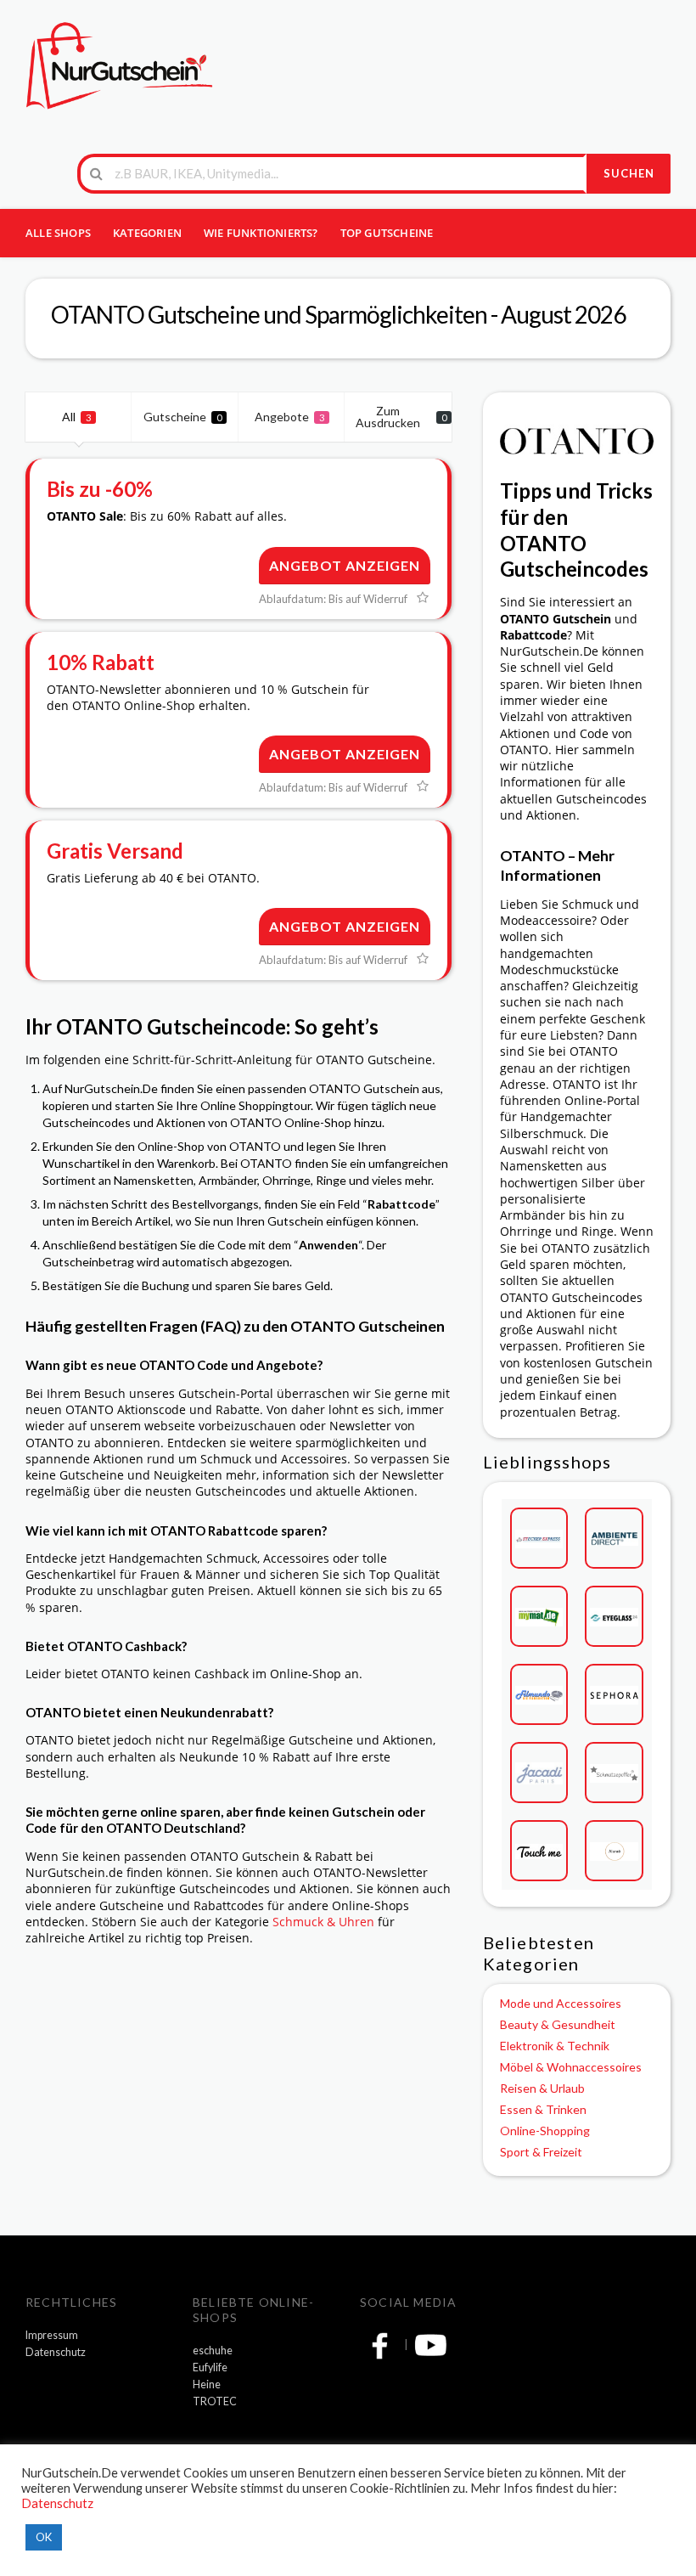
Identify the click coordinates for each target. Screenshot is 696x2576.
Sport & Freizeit (541, 2152)
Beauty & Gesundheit (558, 2024)
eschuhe (213, 2351)
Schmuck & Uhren (323, 1922)
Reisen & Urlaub (542, 2088)
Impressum (52, 2335)
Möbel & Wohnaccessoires (571, 2067)
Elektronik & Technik (555, 2046)
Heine (207, 2384)
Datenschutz (56, 2352)
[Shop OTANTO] (577, 439)
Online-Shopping (545, 2131)
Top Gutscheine (387, 233)
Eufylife (210, 2367)
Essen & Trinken (543, 2109)
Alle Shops (58, 233)
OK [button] (44, 2537)
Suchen (629, 173)
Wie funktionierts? (261, 233)
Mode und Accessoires (561, 2003)
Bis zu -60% (100, 489)
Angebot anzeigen (345, 565)
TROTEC (215, 2401)
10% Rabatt (101, 662)
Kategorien (147, 233)
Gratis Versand (115, 851)
